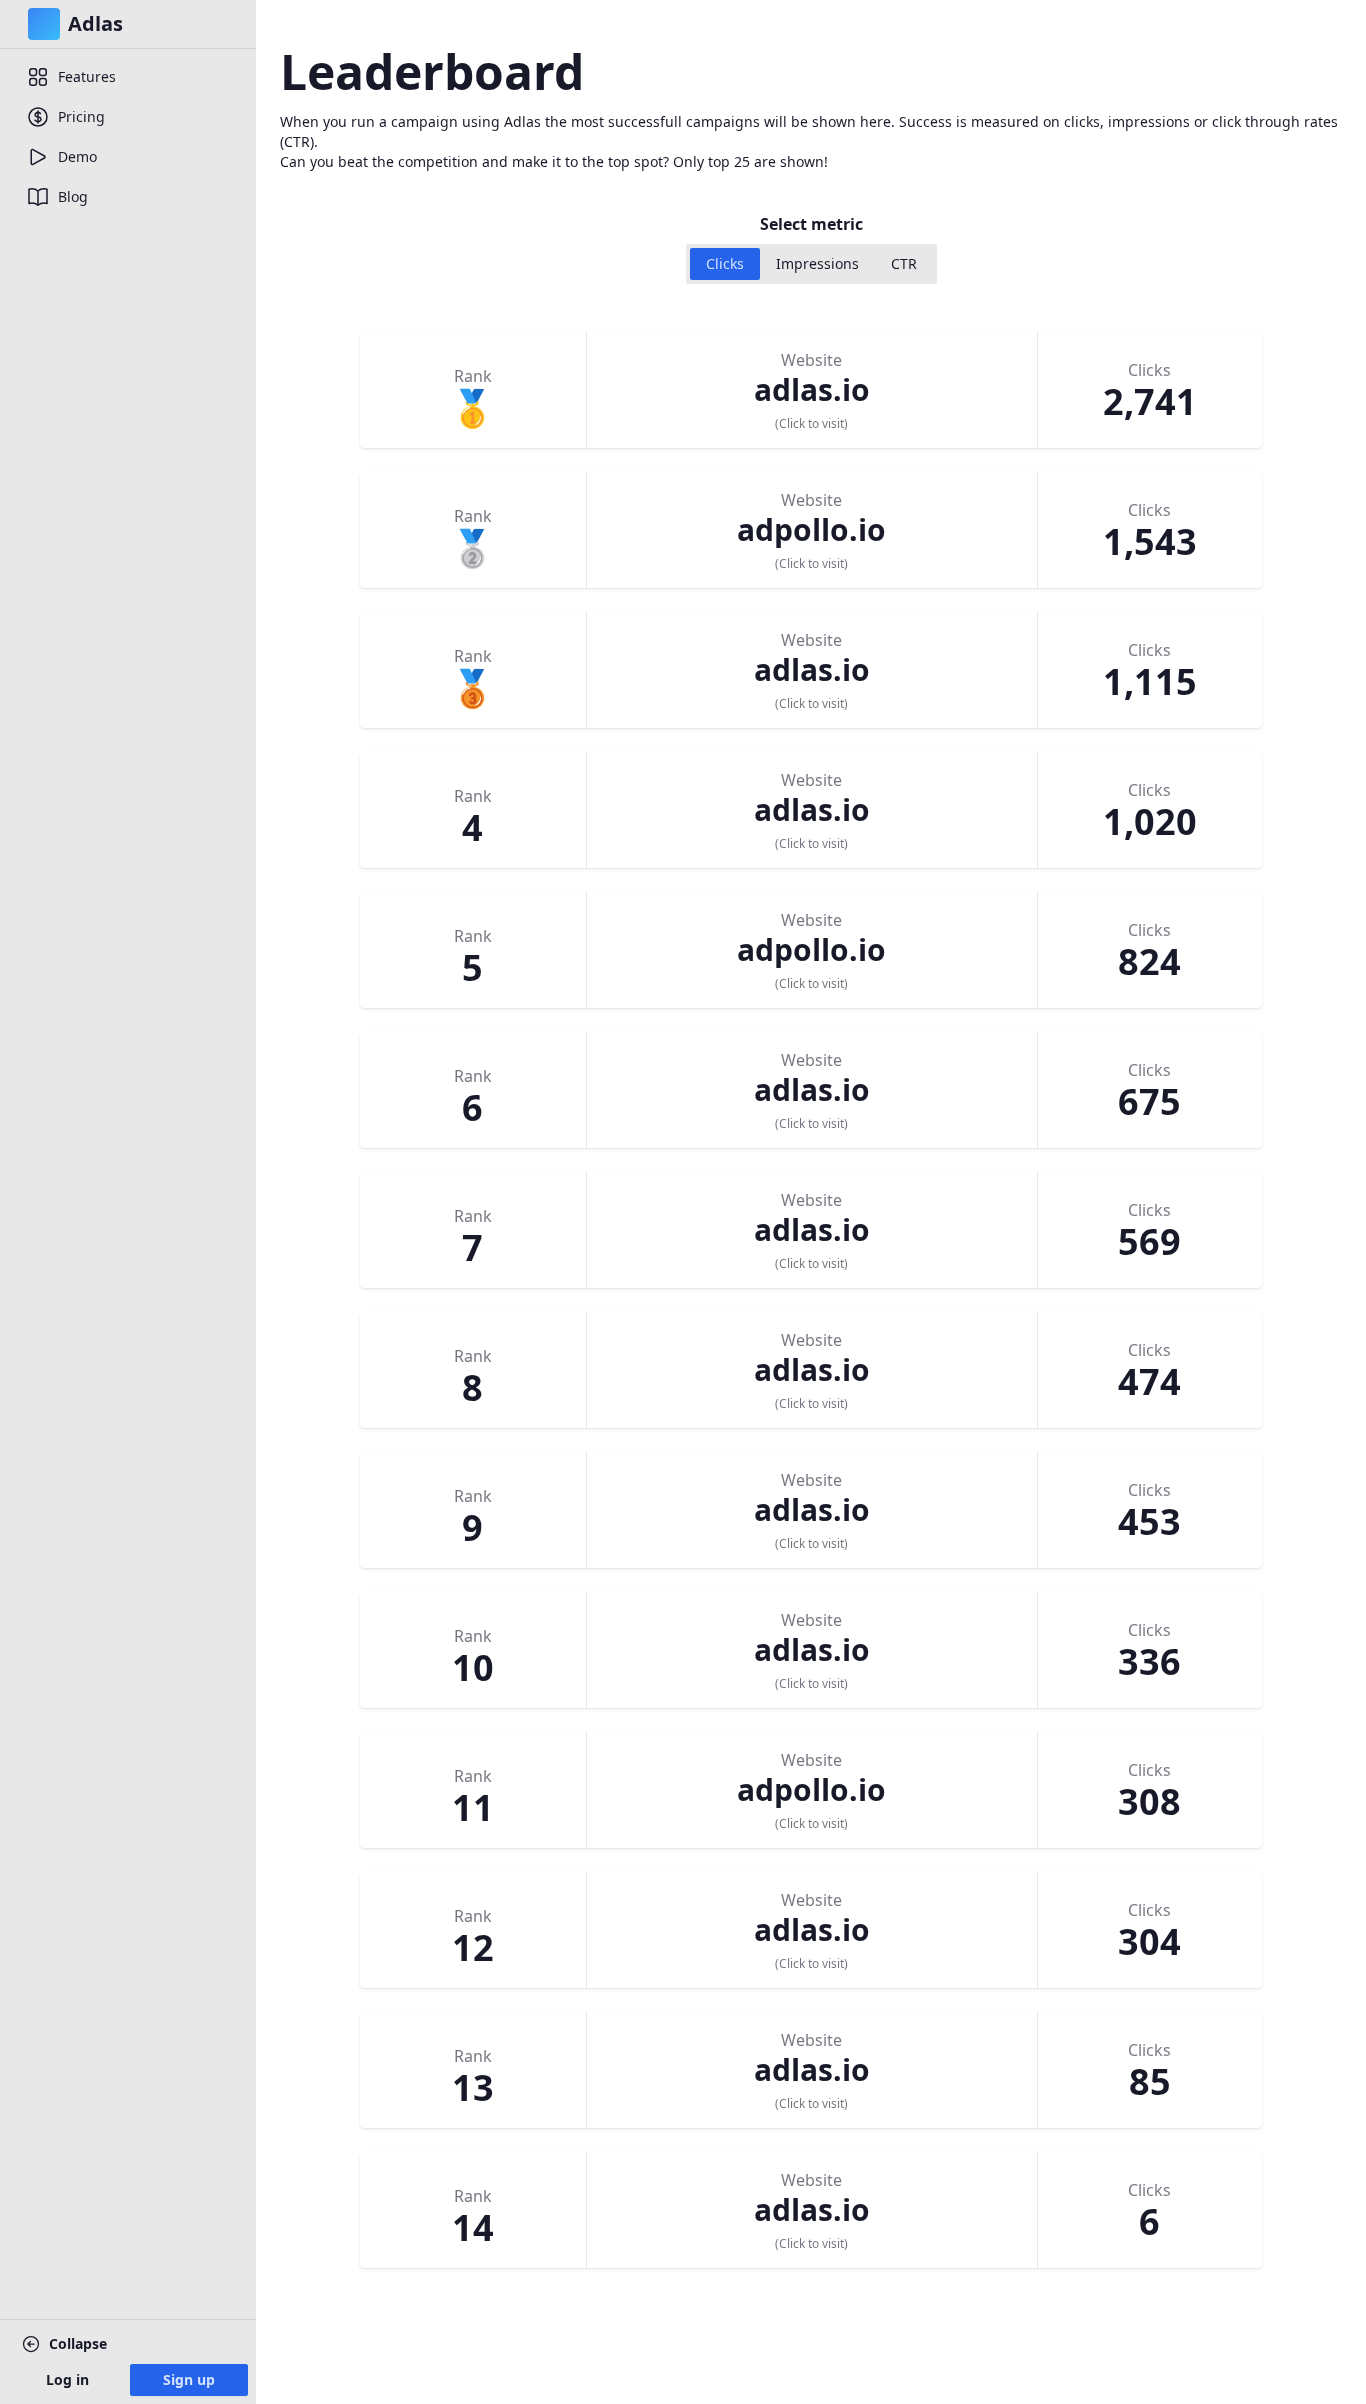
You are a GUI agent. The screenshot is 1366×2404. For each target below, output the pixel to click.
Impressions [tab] (817, 263)
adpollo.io (811, 529)
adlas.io (812, 389)
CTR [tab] (904, 263)
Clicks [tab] (725, 263)
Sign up (189, 2379)
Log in (67, 2379)
